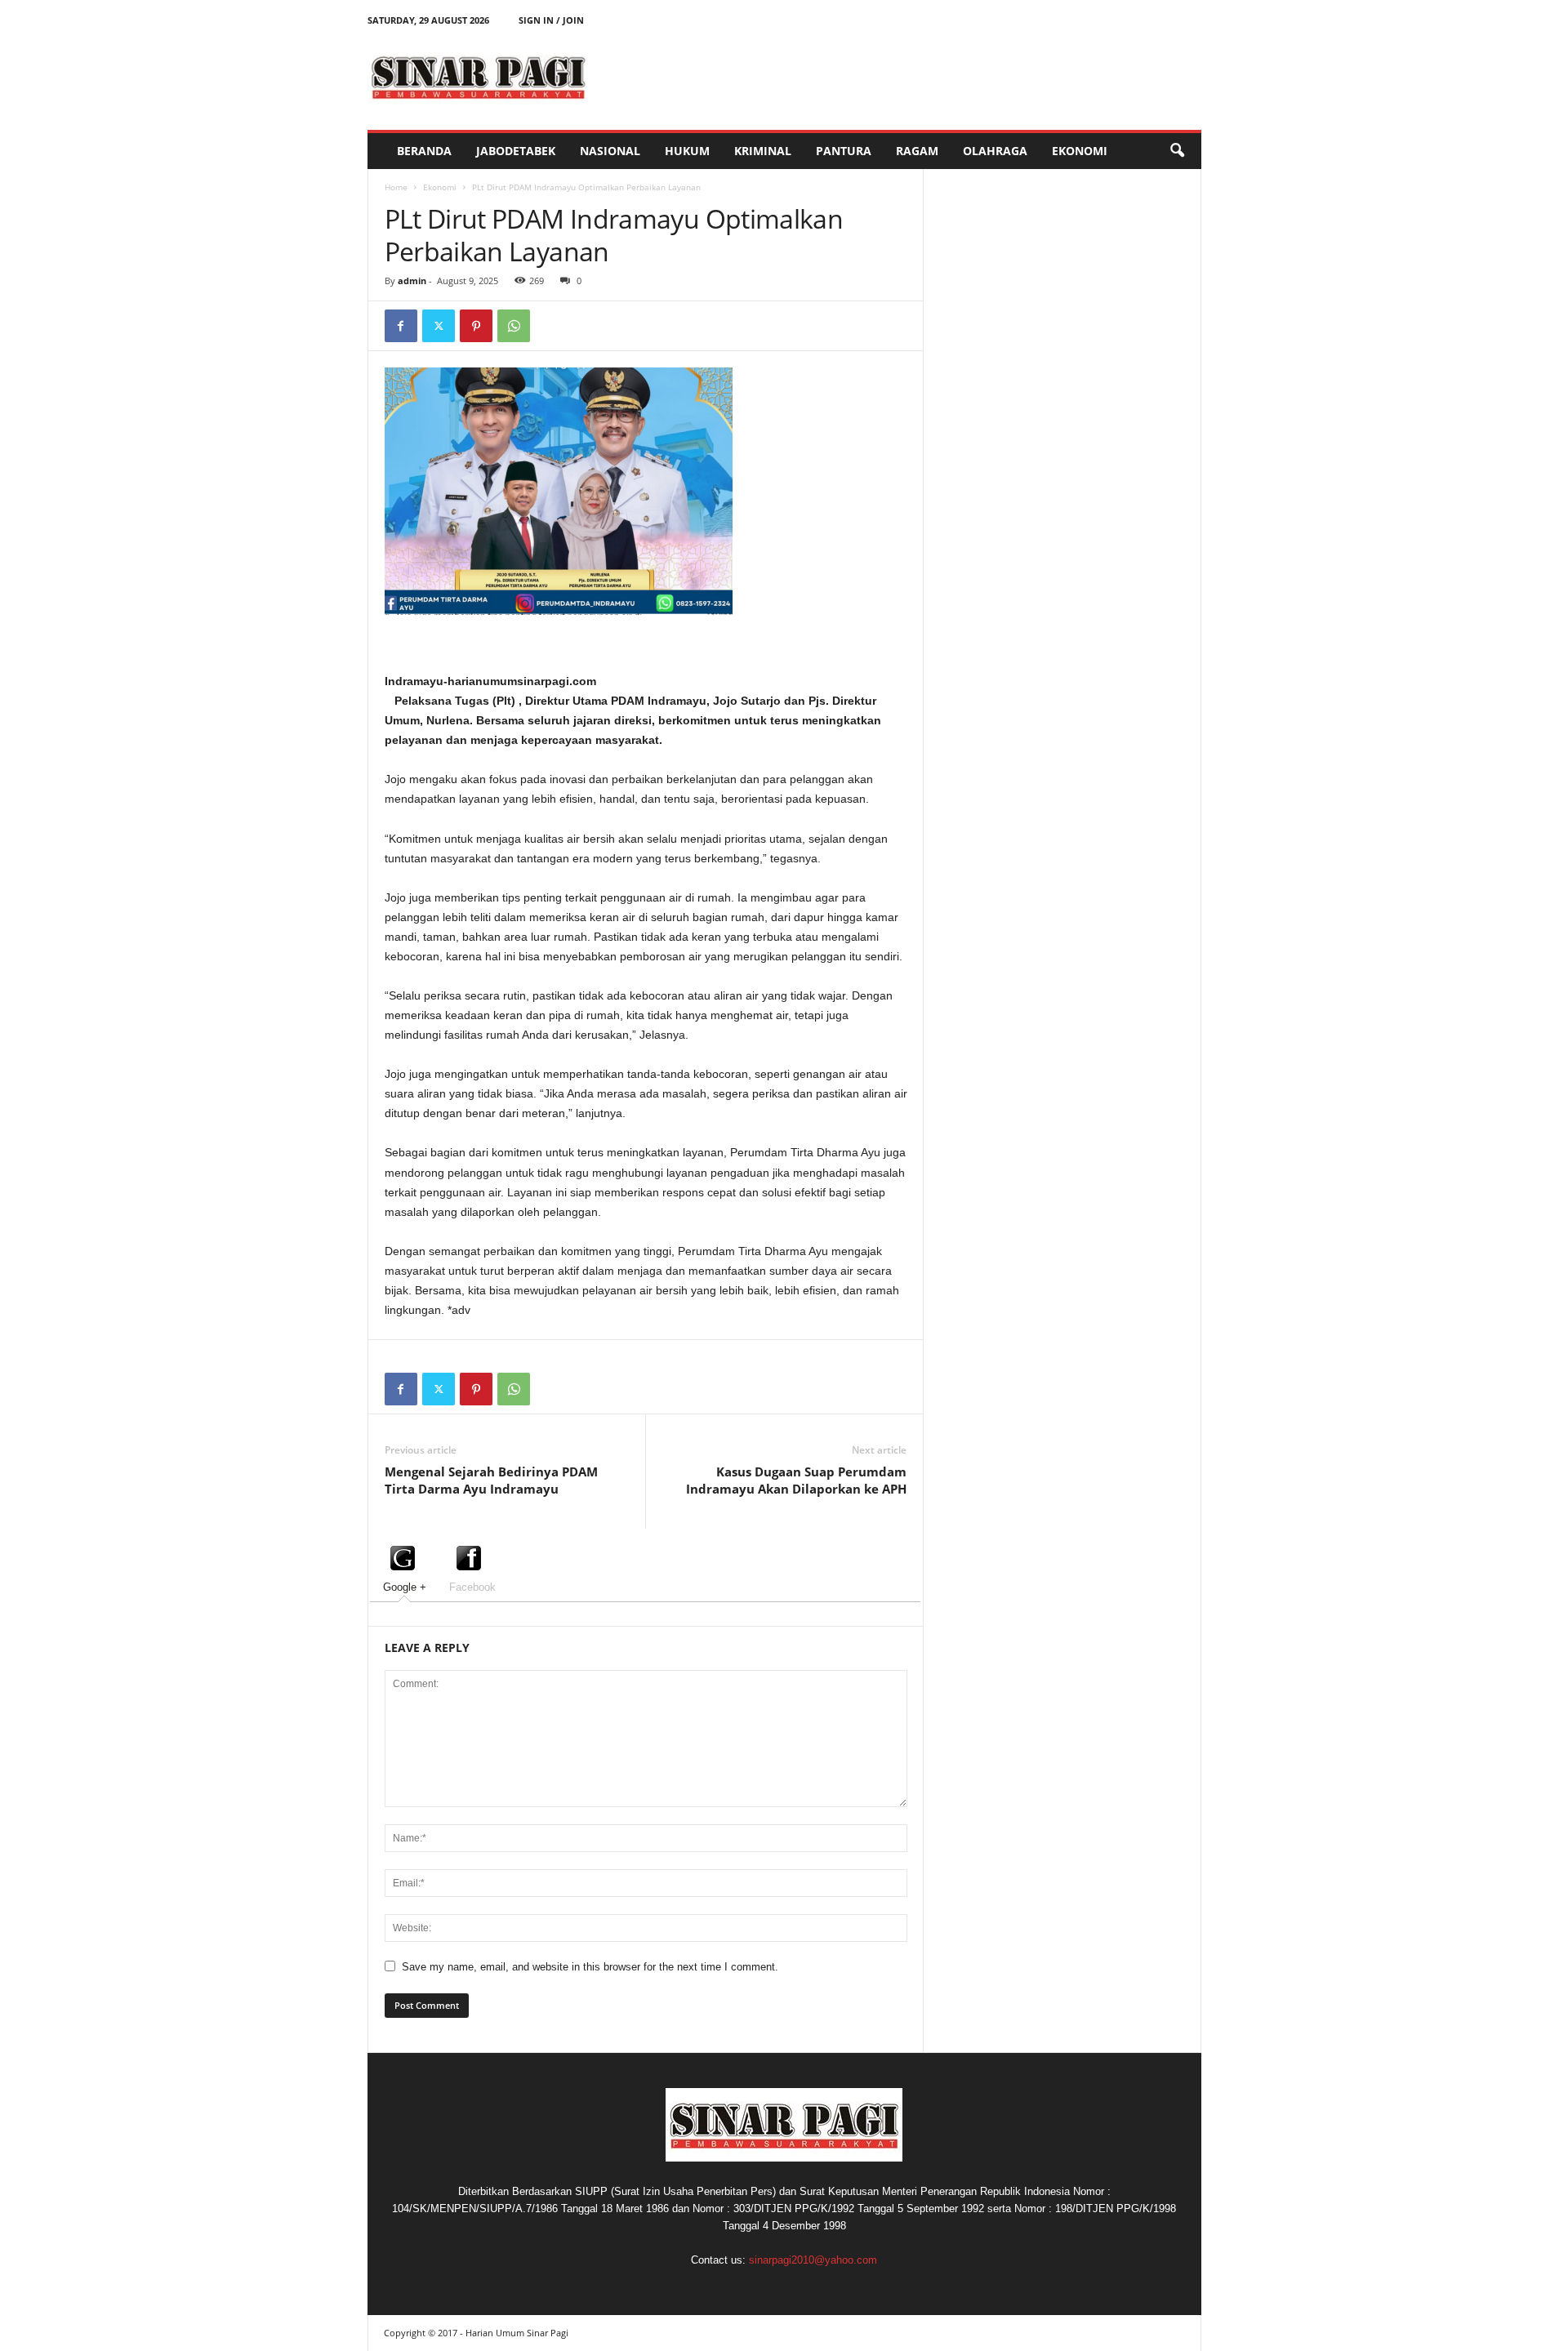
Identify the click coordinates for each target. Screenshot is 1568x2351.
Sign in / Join (551, 20)
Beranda (424, 151)
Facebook (472, 1587)
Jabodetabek (516, 151)
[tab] (405, 1567)
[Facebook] (401, 326)
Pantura (844, 151)
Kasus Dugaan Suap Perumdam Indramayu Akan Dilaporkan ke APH (796, 1480)
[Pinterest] (476, 326)
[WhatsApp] (514, 326)
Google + (405, 1587)
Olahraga (995, 151)
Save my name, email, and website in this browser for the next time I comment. (590, 1967)
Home (396, 187)
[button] (1177, 151)
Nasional (610, 151)
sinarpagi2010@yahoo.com (813, 2260)
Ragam (917, 151)
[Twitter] (439, 326)
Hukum (687, 151)
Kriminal (763, 151)
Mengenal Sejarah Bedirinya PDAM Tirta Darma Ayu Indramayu (491, 1480)
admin (412, 281)
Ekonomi (1080, 151)
